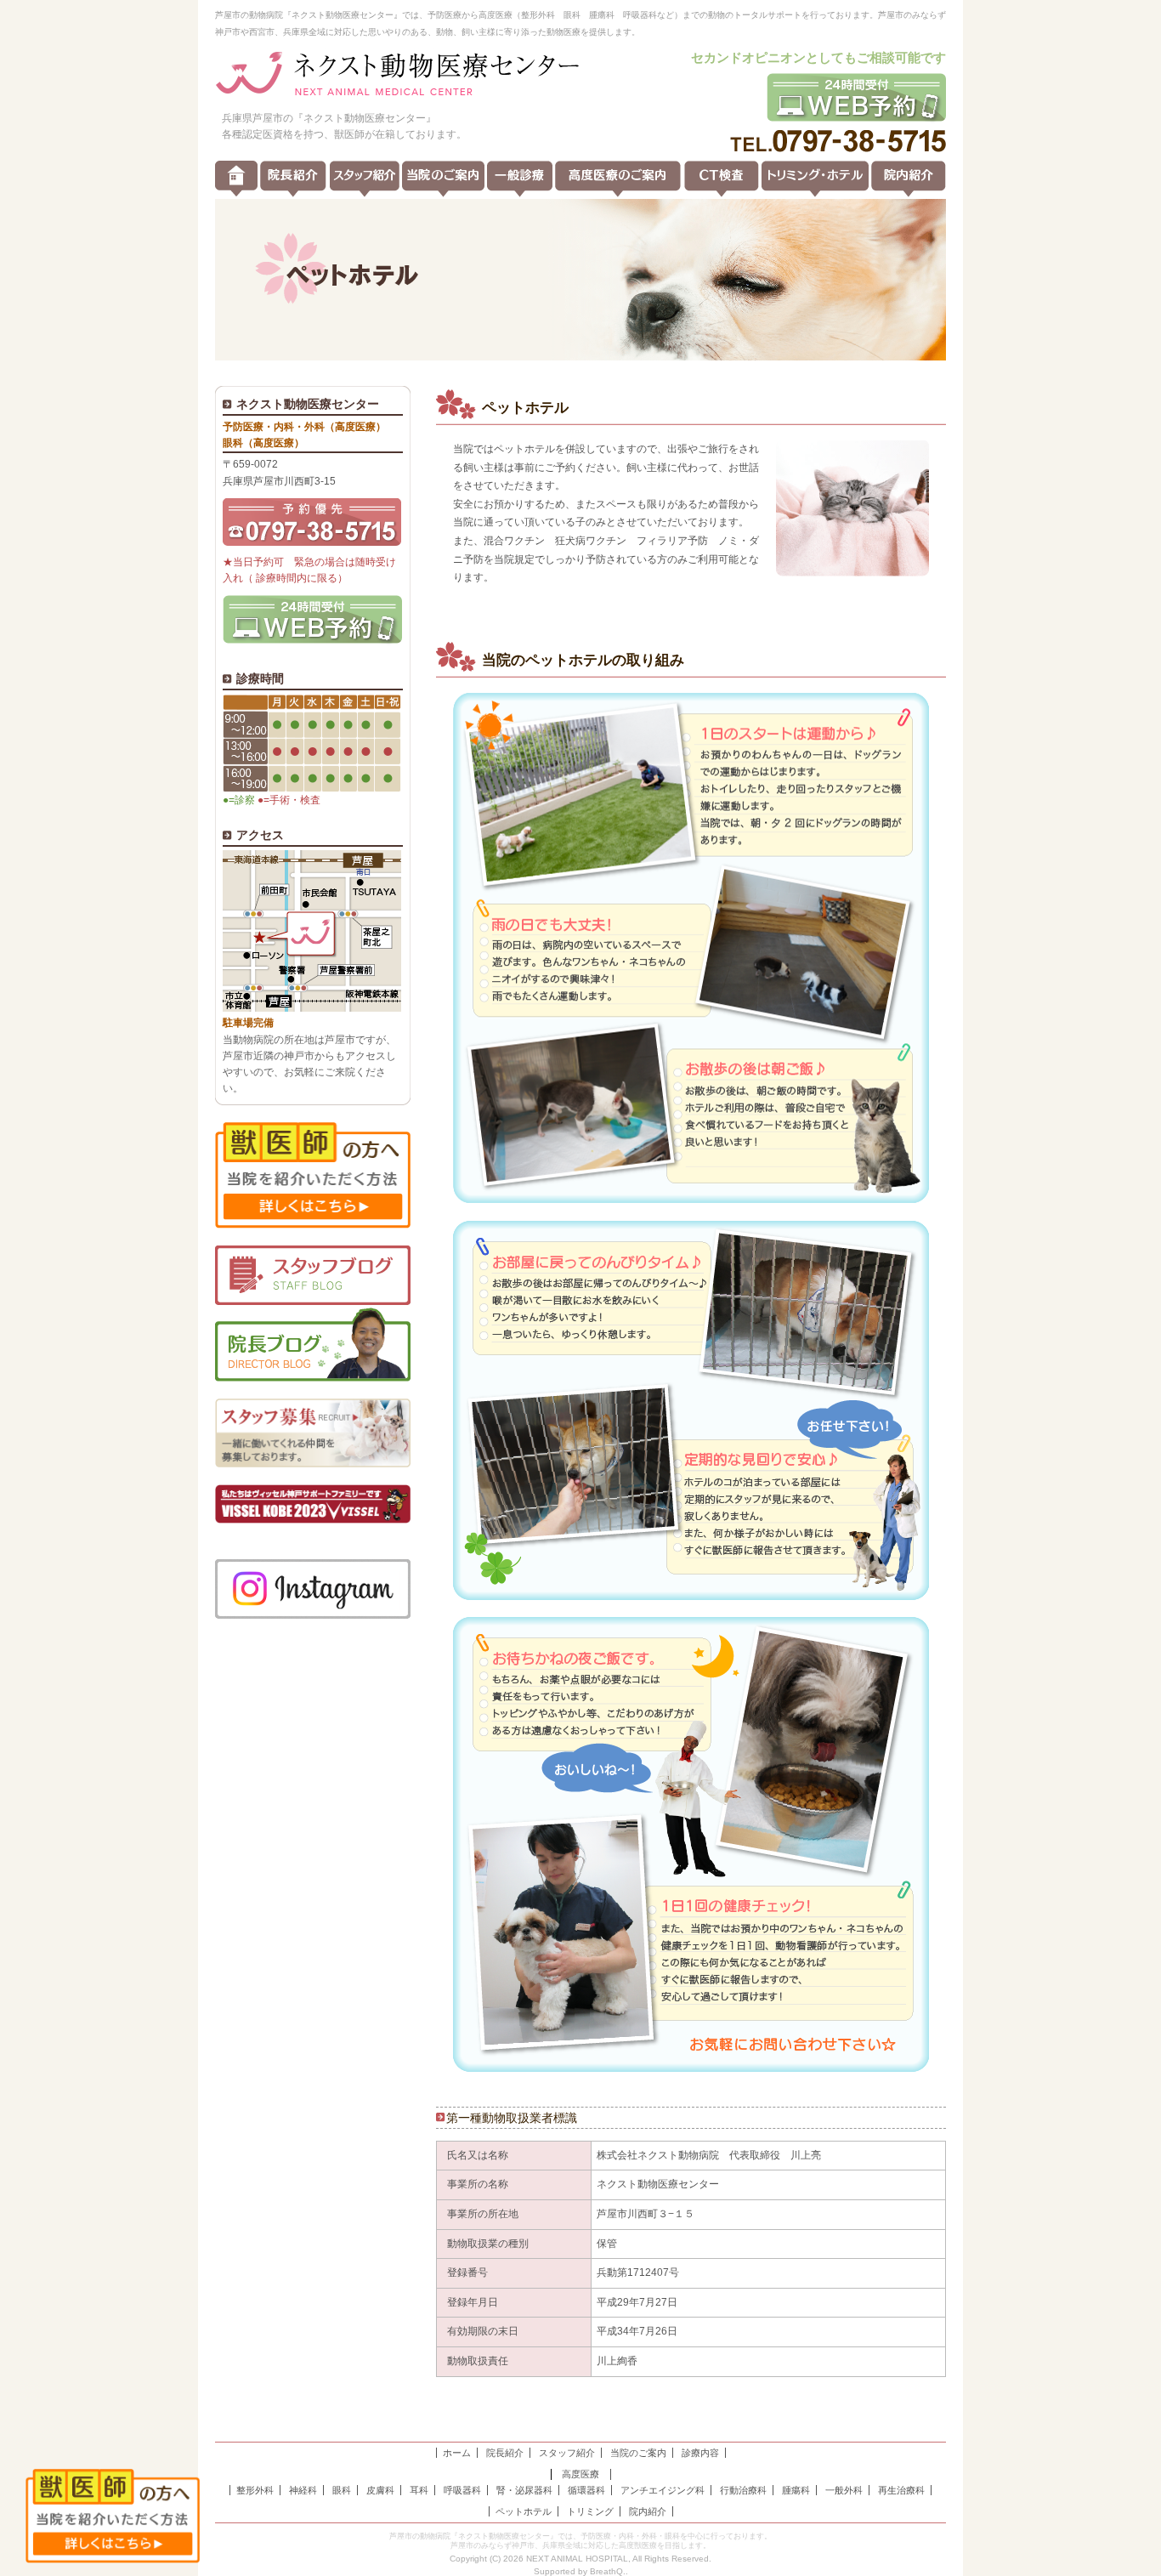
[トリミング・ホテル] (815, 179)
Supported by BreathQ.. (581, 2571)
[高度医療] (618, 179)
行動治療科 (743, 2490)
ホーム (457, 2453)
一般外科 (844, 2490)
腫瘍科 (796, 2490)
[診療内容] (520, 179)
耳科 (419, 2490)
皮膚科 (380, 2490)
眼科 (342, 2490)
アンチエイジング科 (663, 2490)
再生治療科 (901, 2490)
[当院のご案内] (443, 179)
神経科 (303, 2490)
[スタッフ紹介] (365, 179)
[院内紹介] (909, 179)
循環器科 (586, 2490)
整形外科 (255, 2490)
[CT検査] (722, 179)
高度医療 (580, 2474)
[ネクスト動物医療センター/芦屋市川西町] (398, 75)
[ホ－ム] (236, 179)
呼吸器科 (462, 2490)
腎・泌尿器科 (524, 2490)
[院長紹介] (293, 179)
